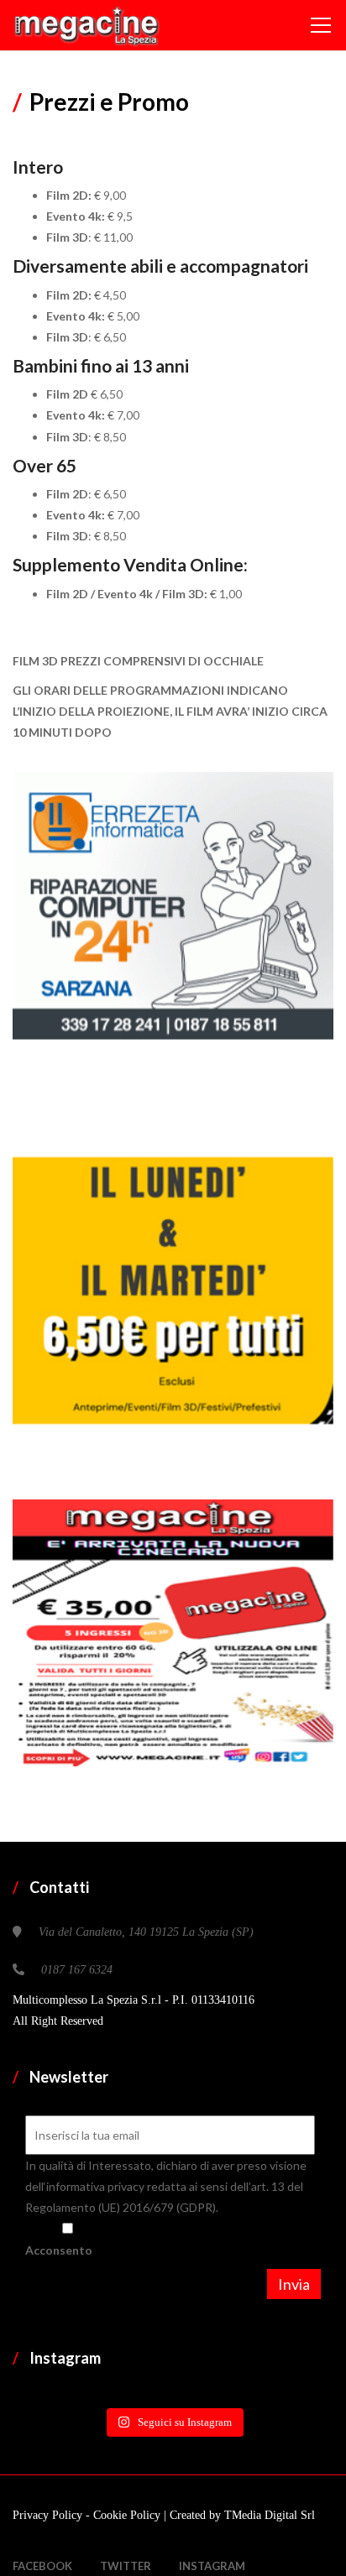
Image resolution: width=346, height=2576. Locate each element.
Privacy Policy (49, 2515)
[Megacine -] (86, 25)
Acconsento (59, 2250)
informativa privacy (97, 2186)
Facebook (42, 2566)
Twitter (126, 2566)
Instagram (212, 2566)
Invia (294, 2284)
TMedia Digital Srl (270, 2515)
